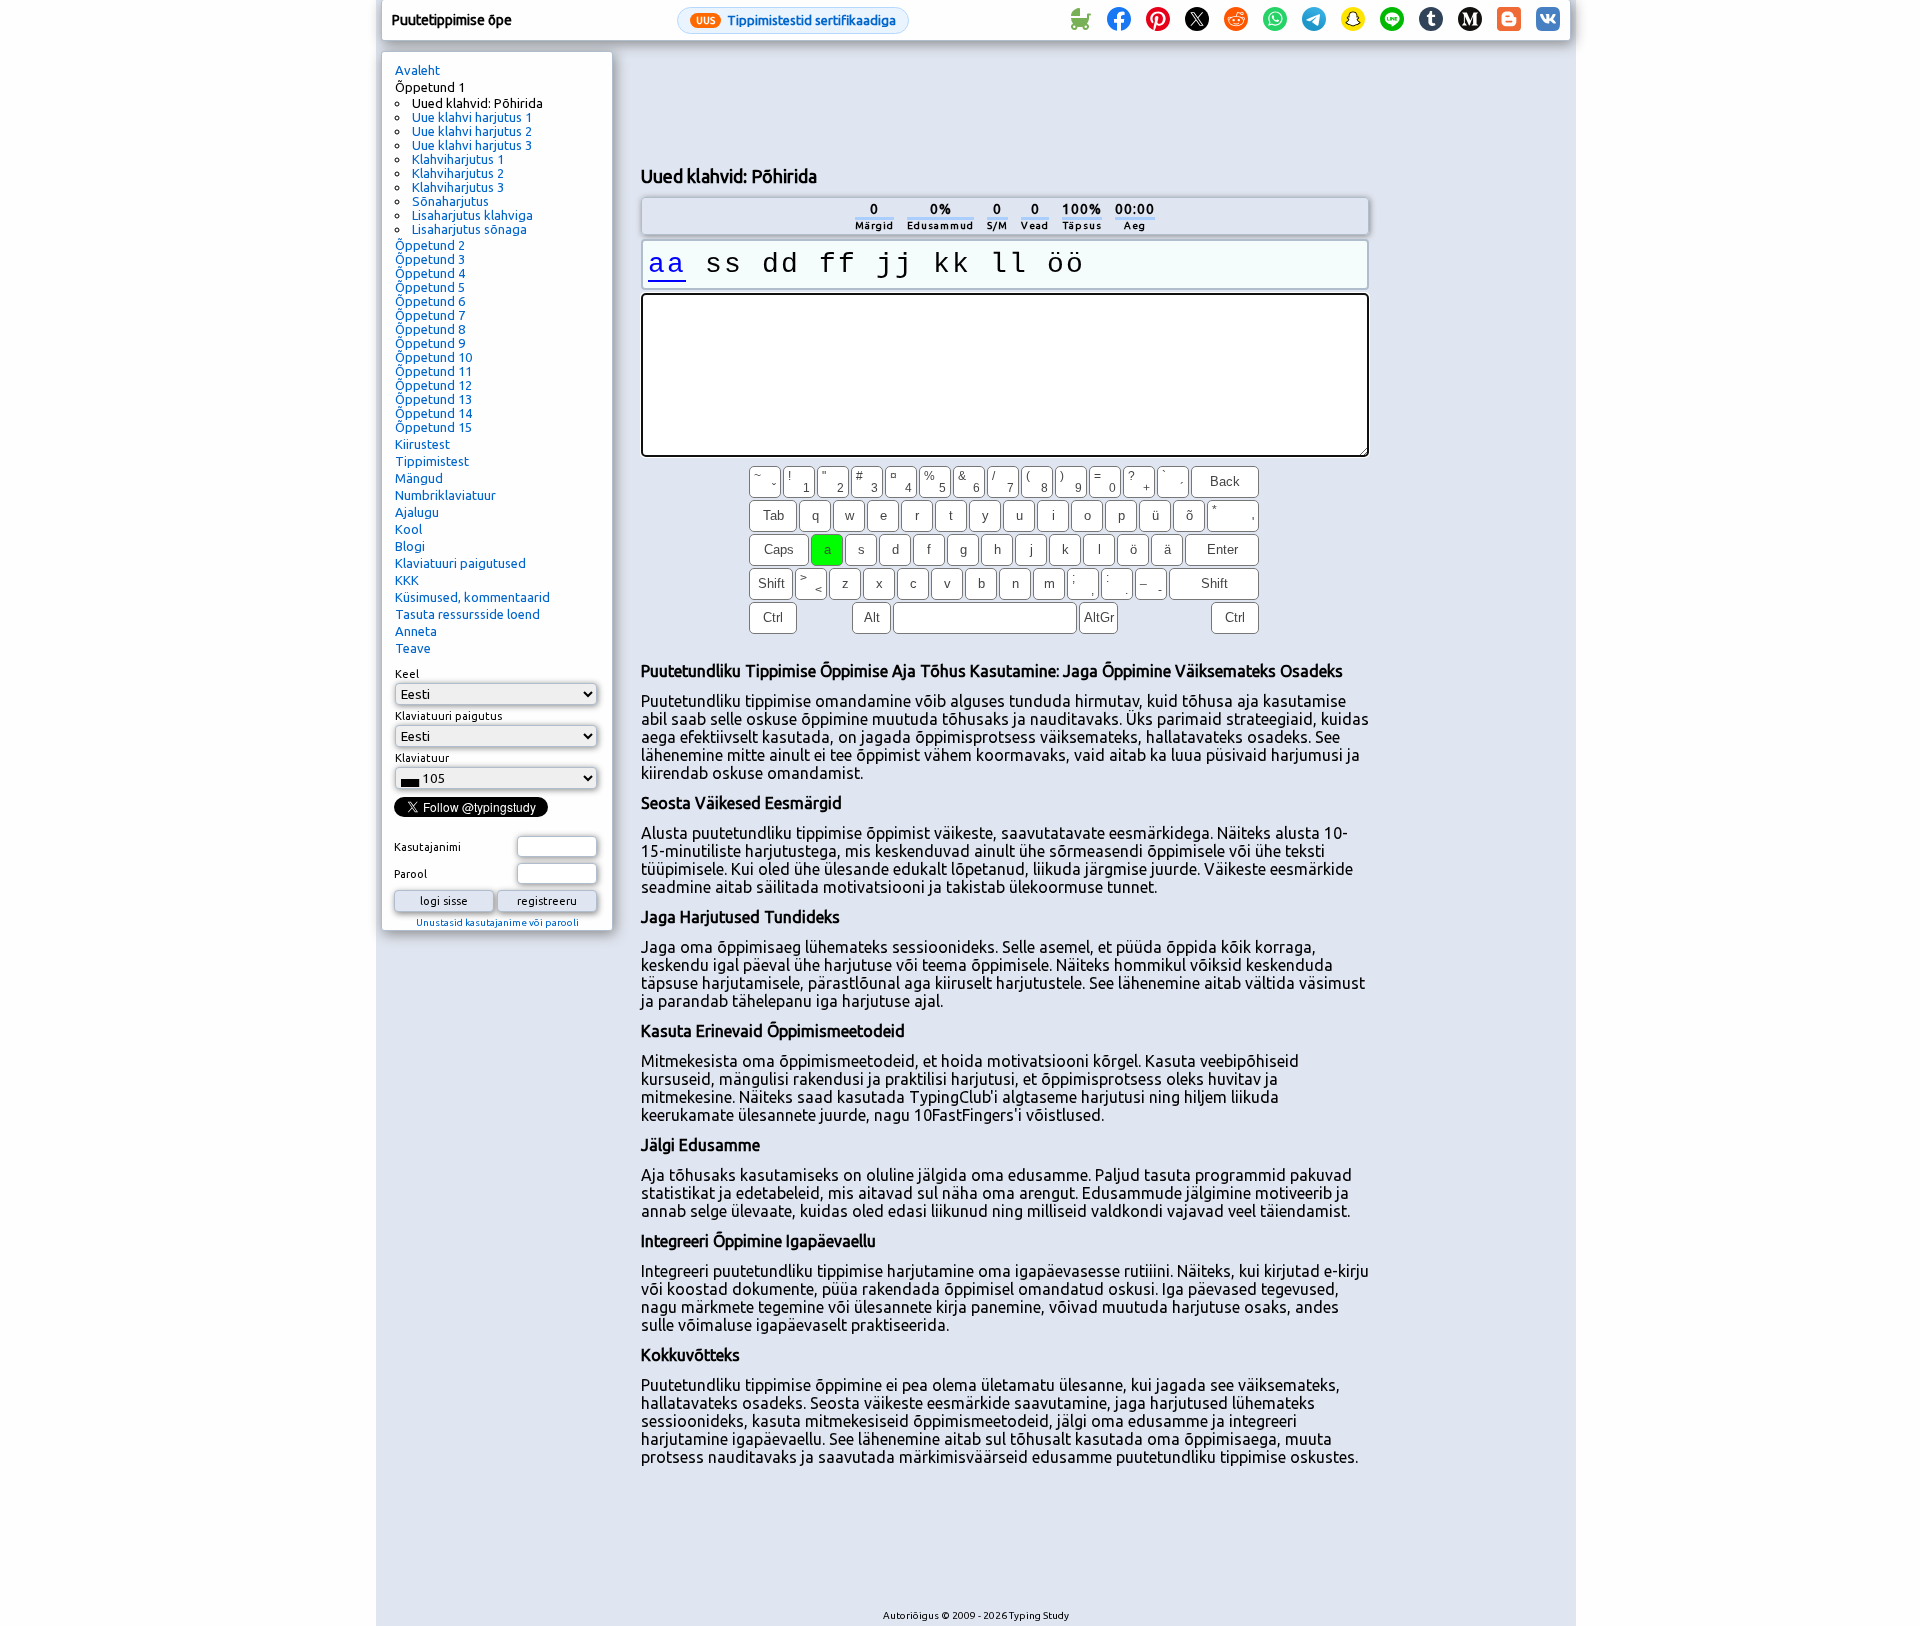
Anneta (416, 631)
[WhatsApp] (1275, 20)
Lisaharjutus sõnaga (469, 229)
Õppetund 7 (430, 315)
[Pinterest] (1158, 20)
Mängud (419, 478)
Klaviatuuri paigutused (460, 563)
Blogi (410, 546)
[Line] (1392, 20)
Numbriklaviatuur (445, 495)
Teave (413, 648)
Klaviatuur (422, 758)
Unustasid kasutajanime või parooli (497, 922)
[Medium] (1470, 20)
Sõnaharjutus (450, 201)
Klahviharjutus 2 (458, 173)
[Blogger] (1509, 20)
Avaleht (417, 70)
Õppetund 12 (433, 385)
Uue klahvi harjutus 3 (472, 145)
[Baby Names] (1080, 20)
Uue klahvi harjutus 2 (472, 131)
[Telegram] (1314, 20)
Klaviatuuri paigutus (448, 716)
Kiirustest (422, 444)
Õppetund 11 (433, 371)
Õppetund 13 (433, 399)
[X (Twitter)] (1197, 20)
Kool (408, 529)
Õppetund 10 (433, 357)
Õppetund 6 (430, 301)
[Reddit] (1236, 20)
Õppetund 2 (430, 245)
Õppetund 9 (430, 343)
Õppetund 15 (433, 427)
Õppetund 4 (430, 273)
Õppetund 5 (430, 287)
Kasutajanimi (427, 847)
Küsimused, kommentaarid (472, 597)
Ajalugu (417, 512)
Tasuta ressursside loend (467, 614)
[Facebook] (1119, 20)
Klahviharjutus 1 (458, 159)
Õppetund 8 (430, 329)
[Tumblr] (1431, 20)
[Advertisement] (1005, 101)
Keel (407, 674)
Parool (410, 874)
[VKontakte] (1548, 20)
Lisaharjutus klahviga (472, 215)
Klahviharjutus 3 (458, 187)
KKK (407, 580)
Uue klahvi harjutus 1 (472, 117)
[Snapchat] (1353, 20)
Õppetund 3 (430, 259)
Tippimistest (432, 461)
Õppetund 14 (433, 413)
